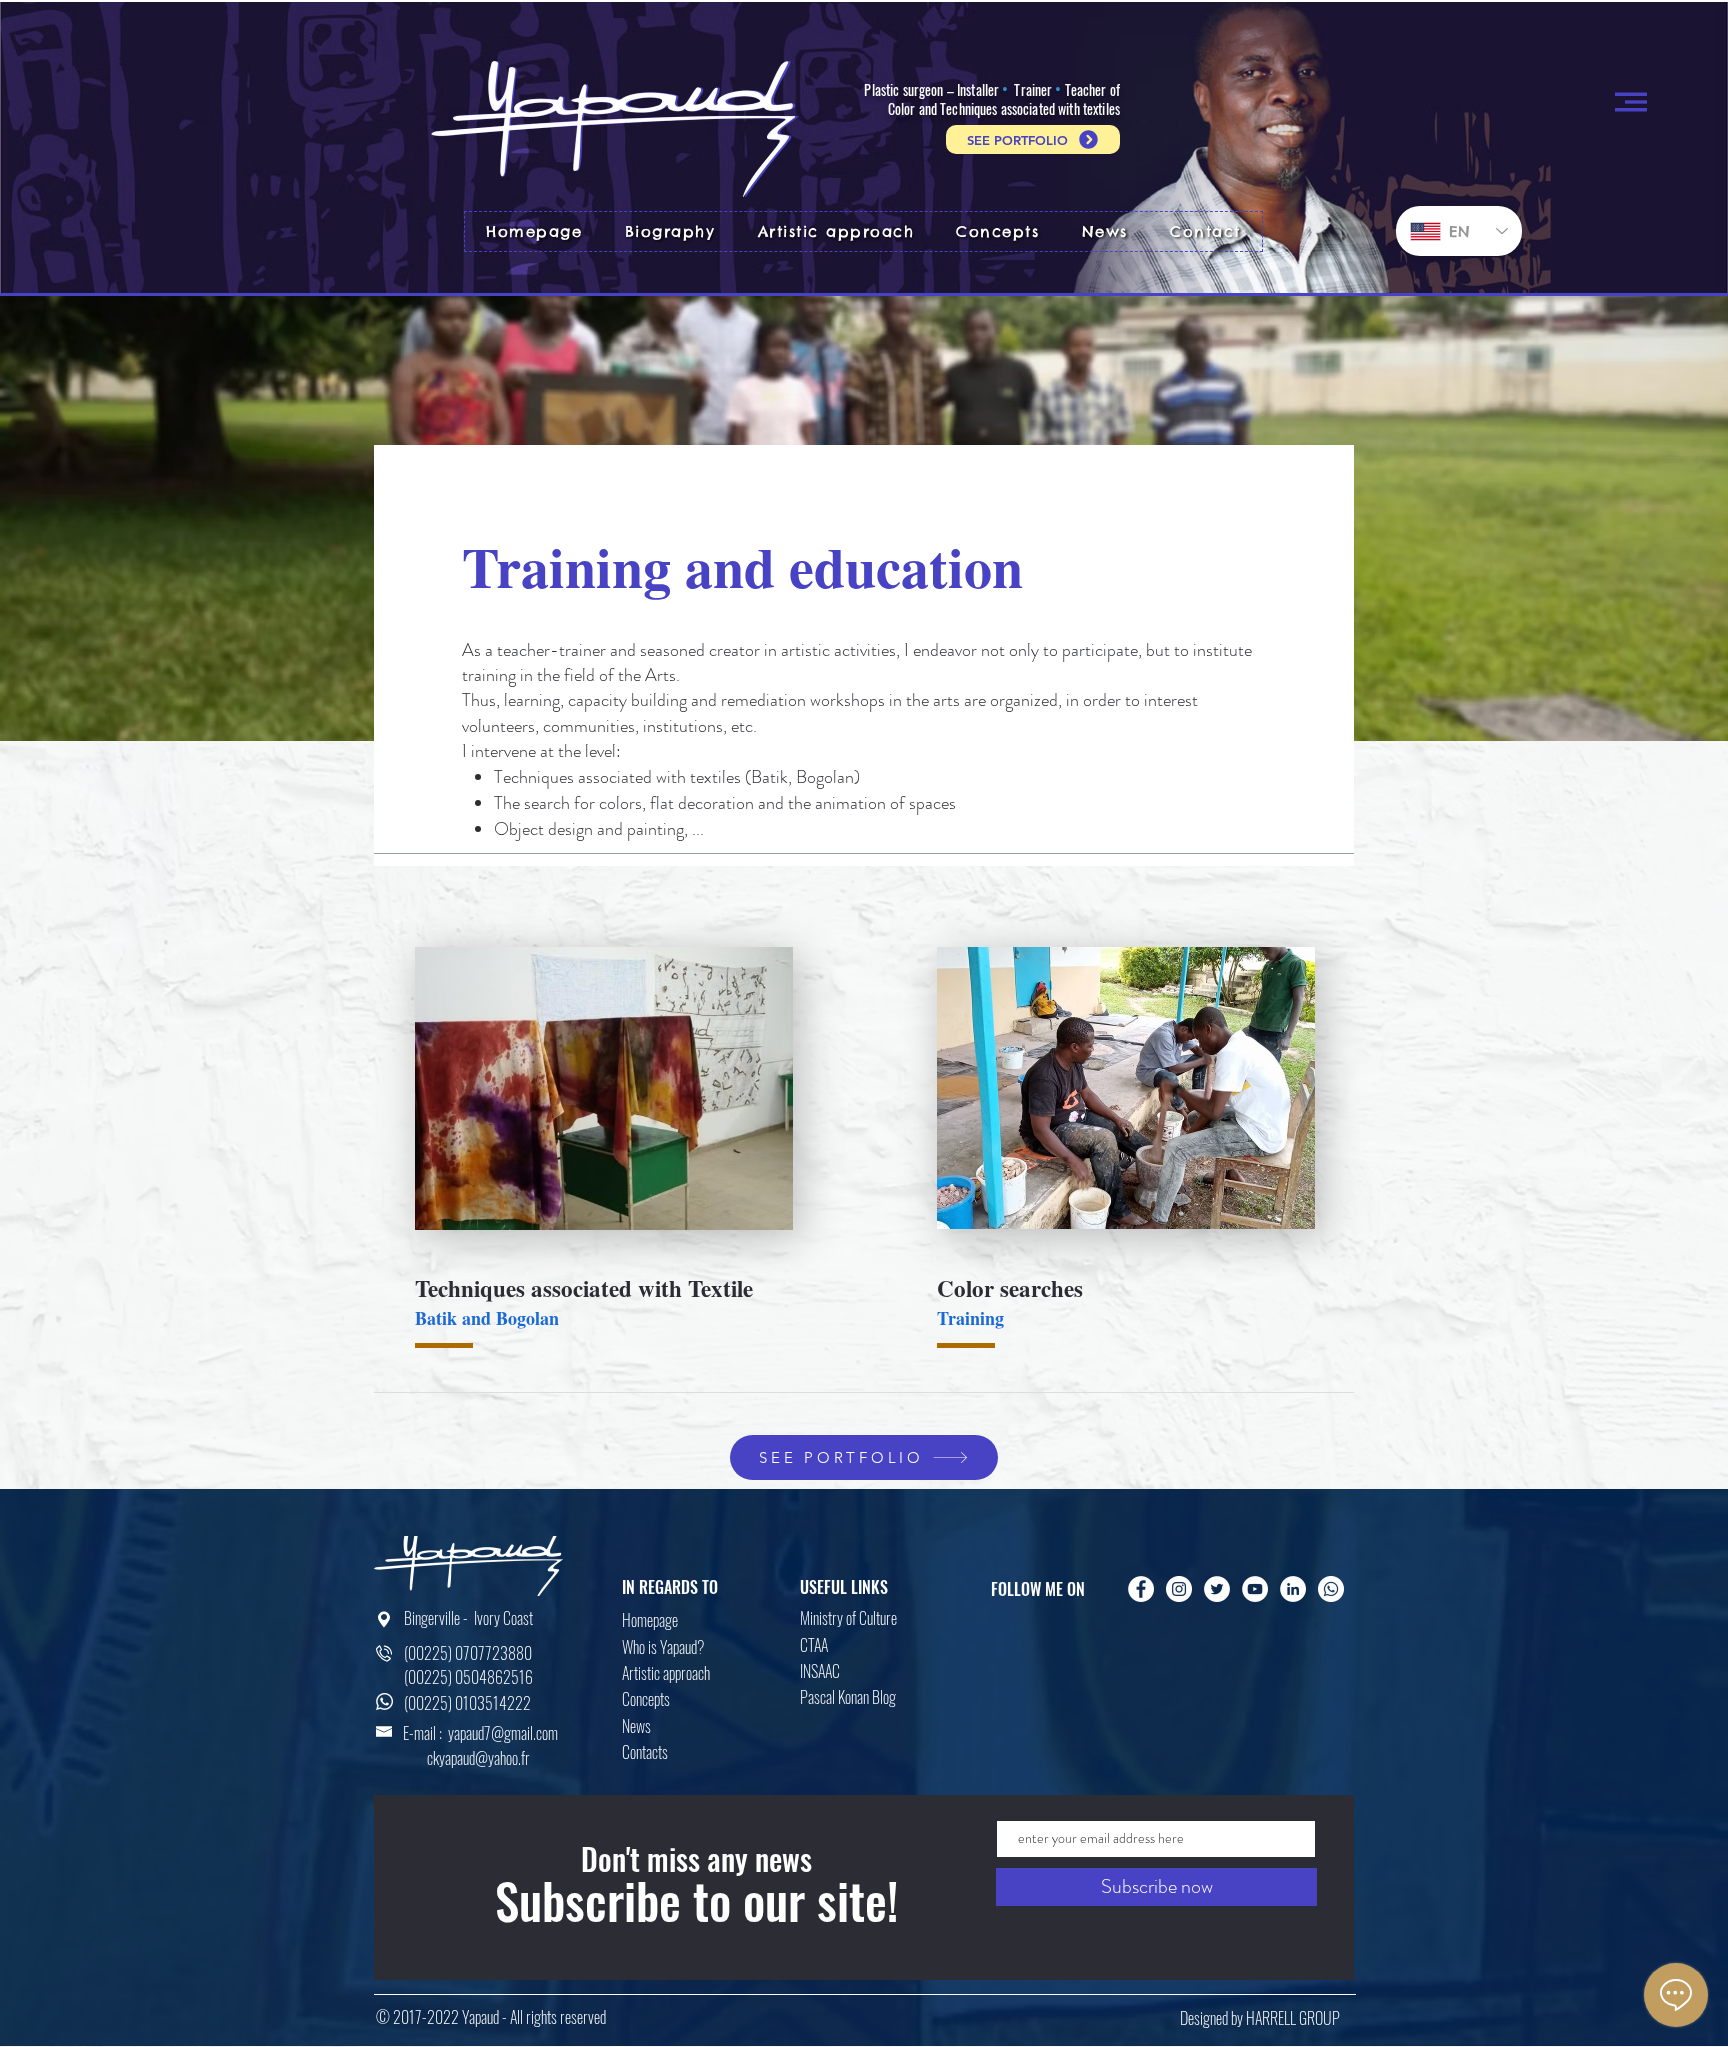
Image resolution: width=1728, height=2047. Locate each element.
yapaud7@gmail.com (503, 1733)
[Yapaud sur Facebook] (1141, 1589)
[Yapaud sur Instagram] (1179, 1589)
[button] (1631, 102)
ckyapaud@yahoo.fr (478, 1758)
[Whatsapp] (384, 1701)
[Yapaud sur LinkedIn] (1293, 1589)
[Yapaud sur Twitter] (1217, 1589)
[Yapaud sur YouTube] (1255, 1589)
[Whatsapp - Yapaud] (1331, 1589)
